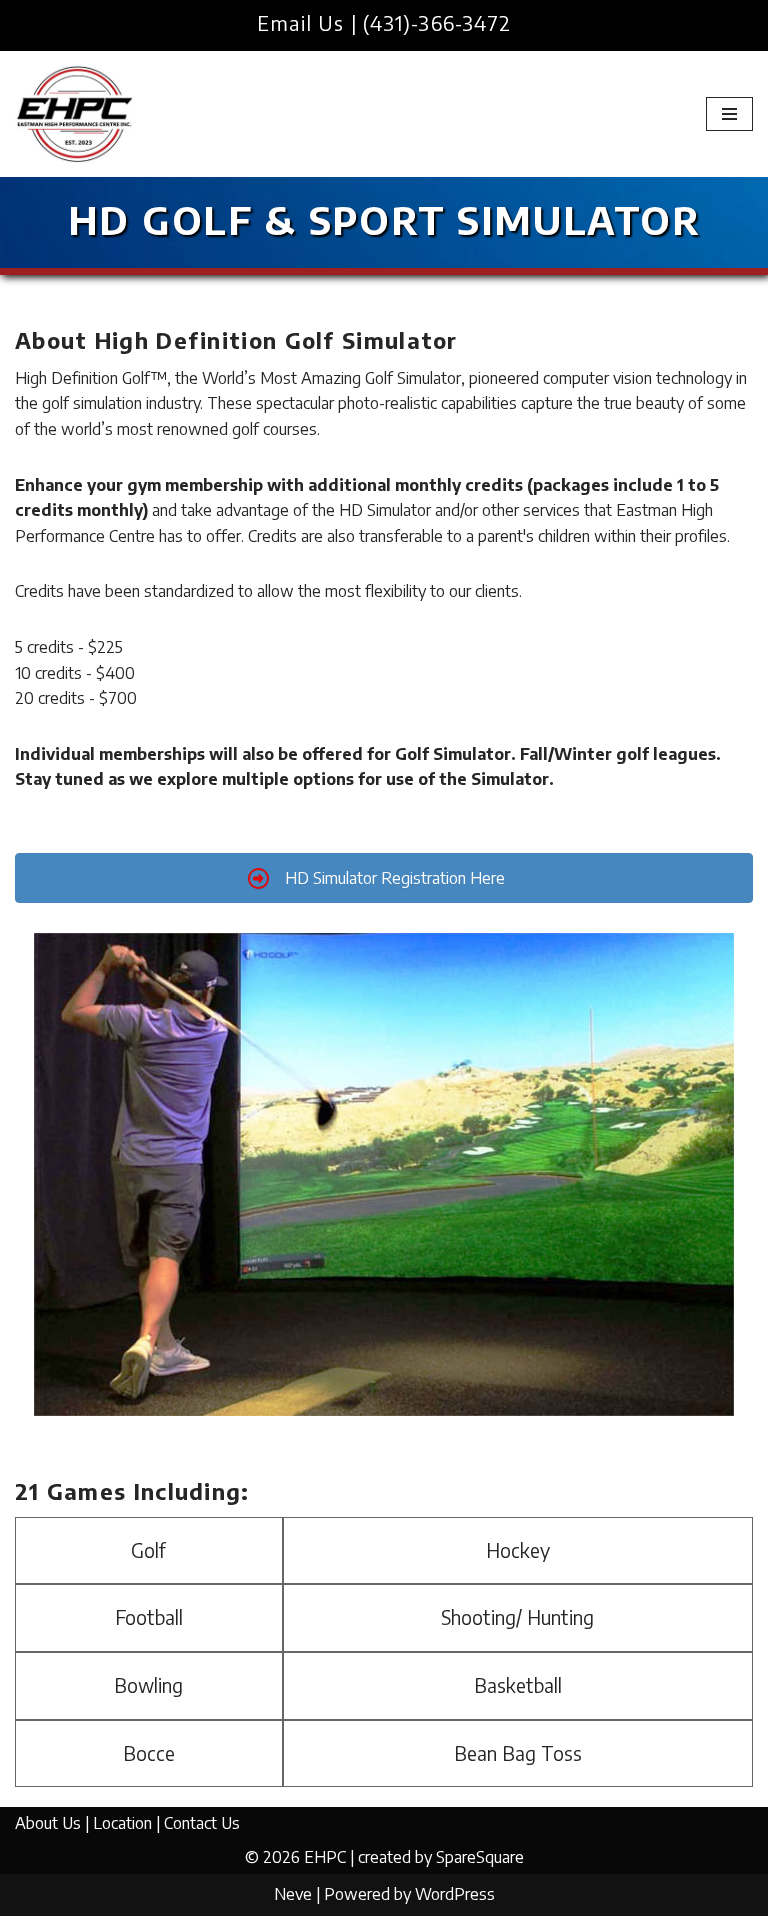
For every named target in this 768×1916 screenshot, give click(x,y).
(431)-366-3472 (437, 22)
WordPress (455, 1894)
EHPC (325, 1857)
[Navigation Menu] (729, 114)
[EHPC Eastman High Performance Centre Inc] (75, 114)
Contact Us (202, 1823)
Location (122, 1823)
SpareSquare (480, 1857)
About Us (48, 1823)
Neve (293, 1894)
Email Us (301, 22)
